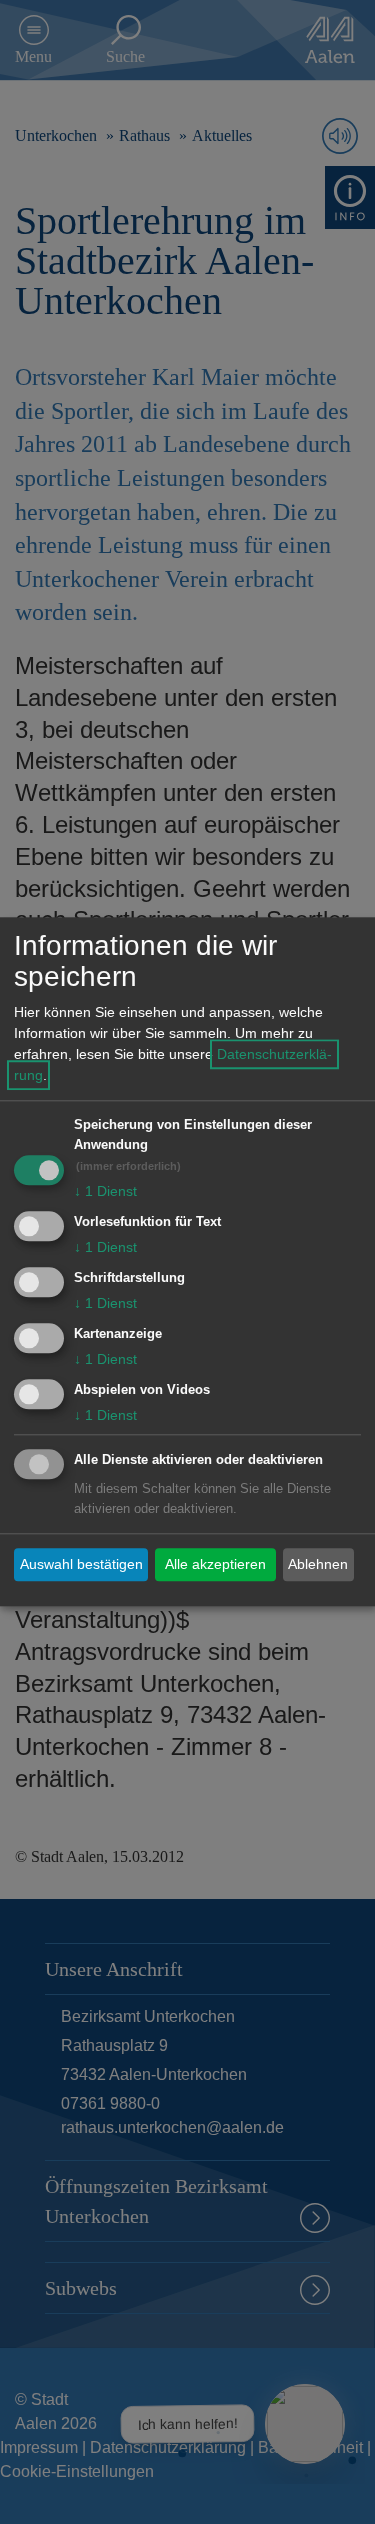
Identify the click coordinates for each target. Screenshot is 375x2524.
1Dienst (105, 1192)
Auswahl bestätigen (81, 1564)
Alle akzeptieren (215, 1564)
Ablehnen (318, 1564)
